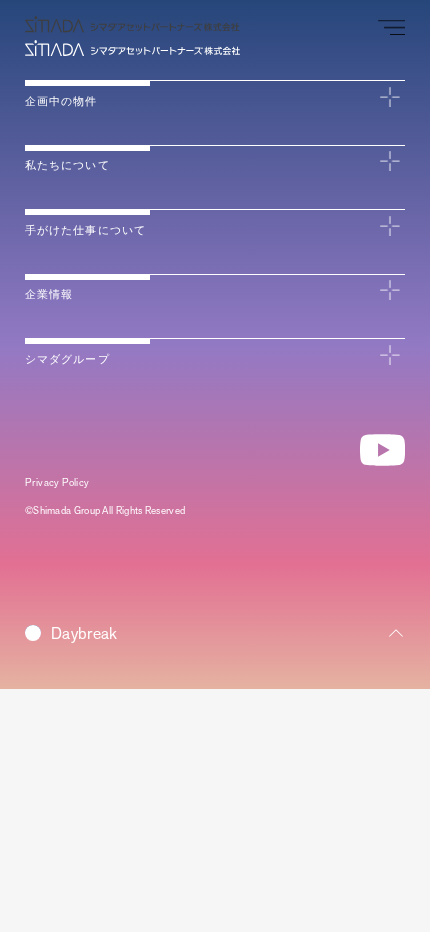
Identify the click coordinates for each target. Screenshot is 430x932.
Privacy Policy (57, 482)
